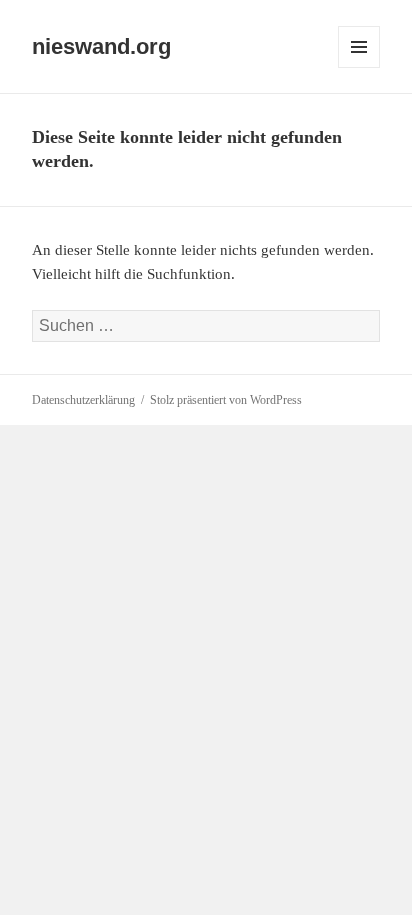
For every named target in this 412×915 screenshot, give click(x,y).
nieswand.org (101, 46)
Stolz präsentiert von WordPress (226, 400)
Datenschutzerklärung (83, 400)
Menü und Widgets (359, 67)
